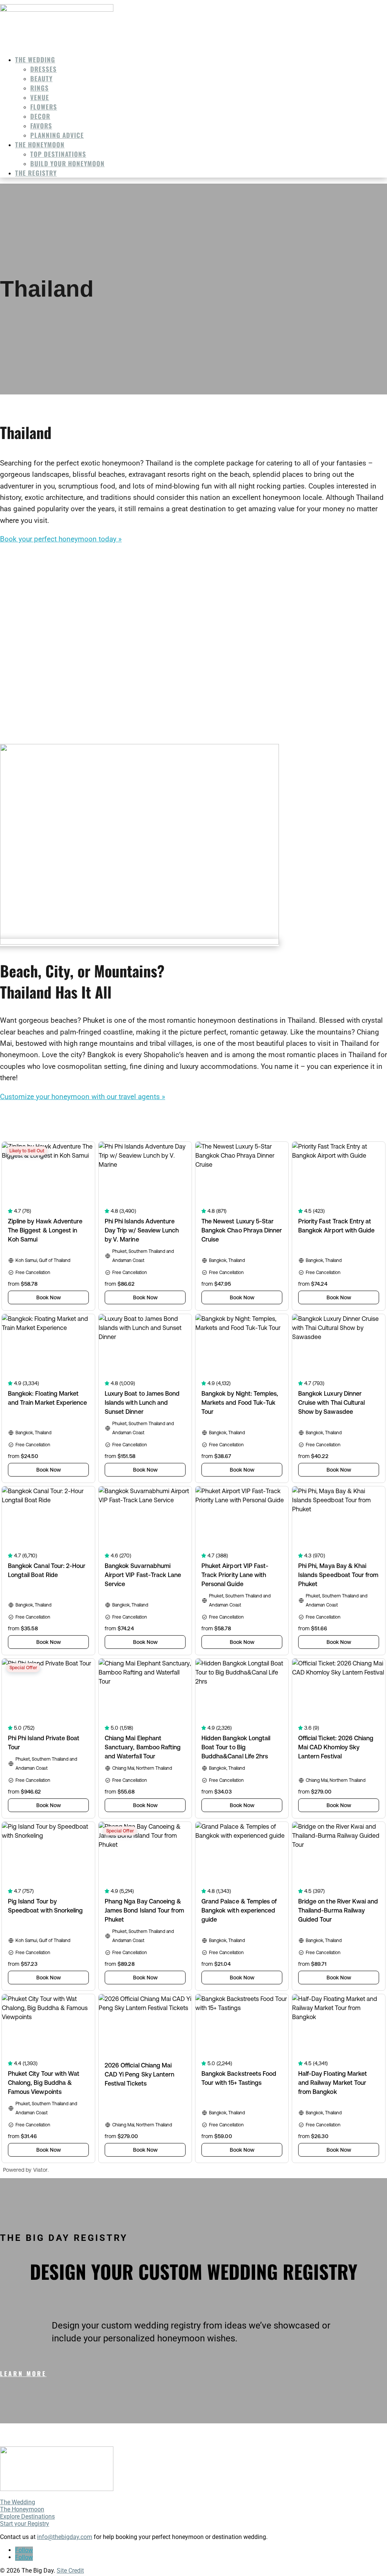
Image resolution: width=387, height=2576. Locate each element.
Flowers (44, 107)
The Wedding (35, 60)
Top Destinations (58, 154)
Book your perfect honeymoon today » (61, 539)
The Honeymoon (40, 145)
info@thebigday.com (65, 2537)
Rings (39, 88)
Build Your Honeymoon (67, 163)
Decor (40, 116)
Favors (41, 126)
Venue (40, 97)
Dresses (43, 69)
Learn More (23, 2373)
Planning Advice (57, 135)
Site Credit (70, 2571)
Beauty (41, 78)
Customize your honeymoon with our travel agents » (83, 1097)
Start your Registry (25, 2524)
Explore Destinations (27, 2516)
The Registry (36, 173)
